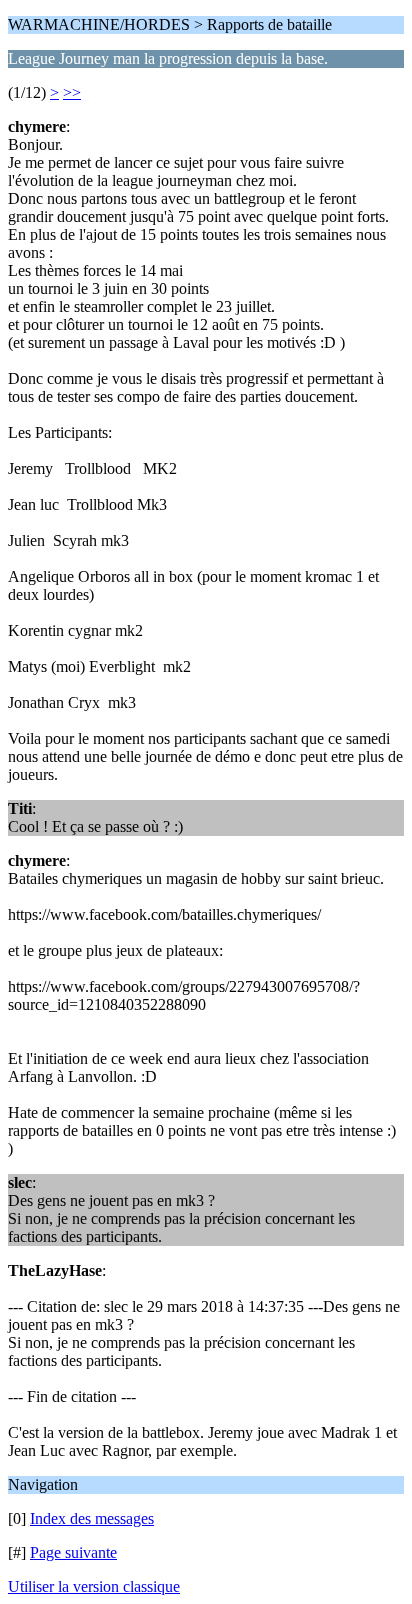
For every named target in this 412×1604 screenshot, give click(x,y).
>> (72, 92)
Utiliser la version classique (94, 1586)
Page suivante (73, 1552)
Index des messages (92, 1518)
